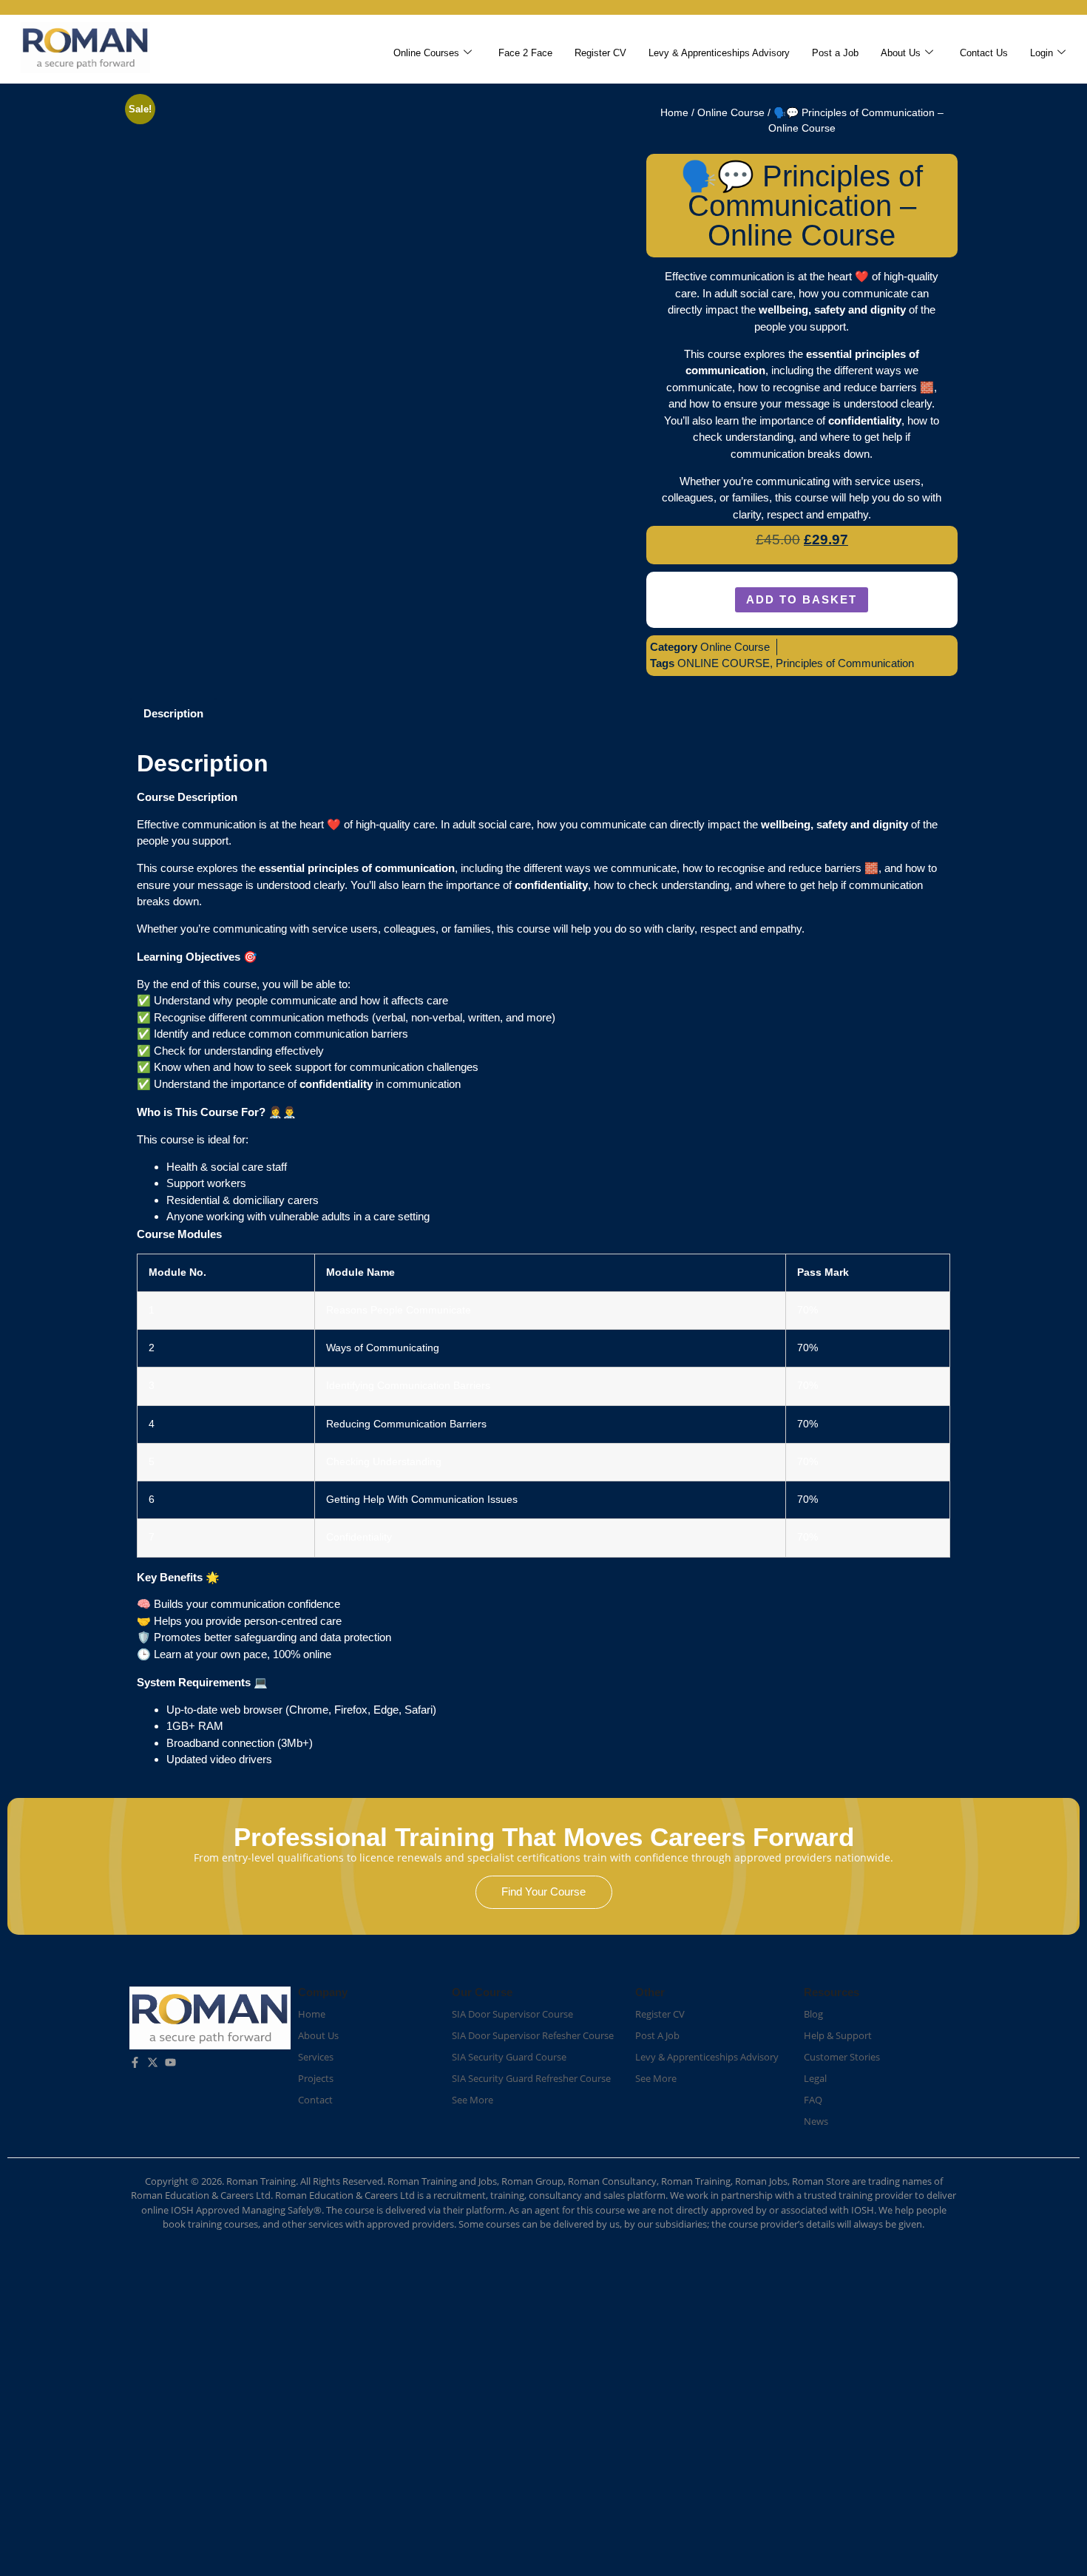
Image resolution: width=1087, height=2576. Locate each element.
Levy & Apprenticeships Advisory (719, 53)
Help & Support (838, 2035)
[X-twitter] (153, 2062)
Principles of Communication (845, 663)
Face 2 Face (525, 53)
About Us (901, 53)
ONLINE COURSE (724, 663)
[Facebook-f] (135, 2062)
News (816, 2121)
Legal (815, 2078)
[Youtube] (170, 2062)
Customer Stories (842, 2057)
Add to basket (802, 599)
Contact (315, 2100)
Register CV (600, 53)
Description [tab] (173, 713)
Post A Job (657, 2035)
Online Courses (426, 53)
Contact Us (984, 53)
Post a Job (835, 53)
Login (1042, 53)
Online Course (731, 113)
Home (674, 113)
